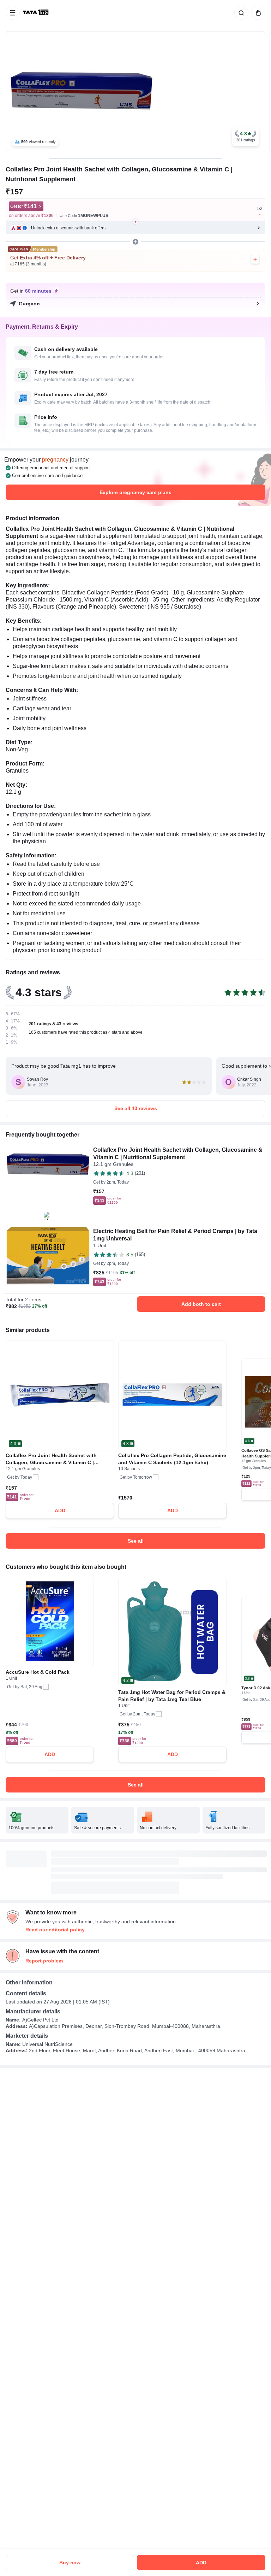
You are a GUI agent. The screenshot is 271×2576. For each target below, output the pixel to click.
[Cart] (257, 13)
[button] (246, 137)
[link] (36, 13)
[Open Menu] (13, 13)
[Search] (240, 13)
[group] (135, 92)
